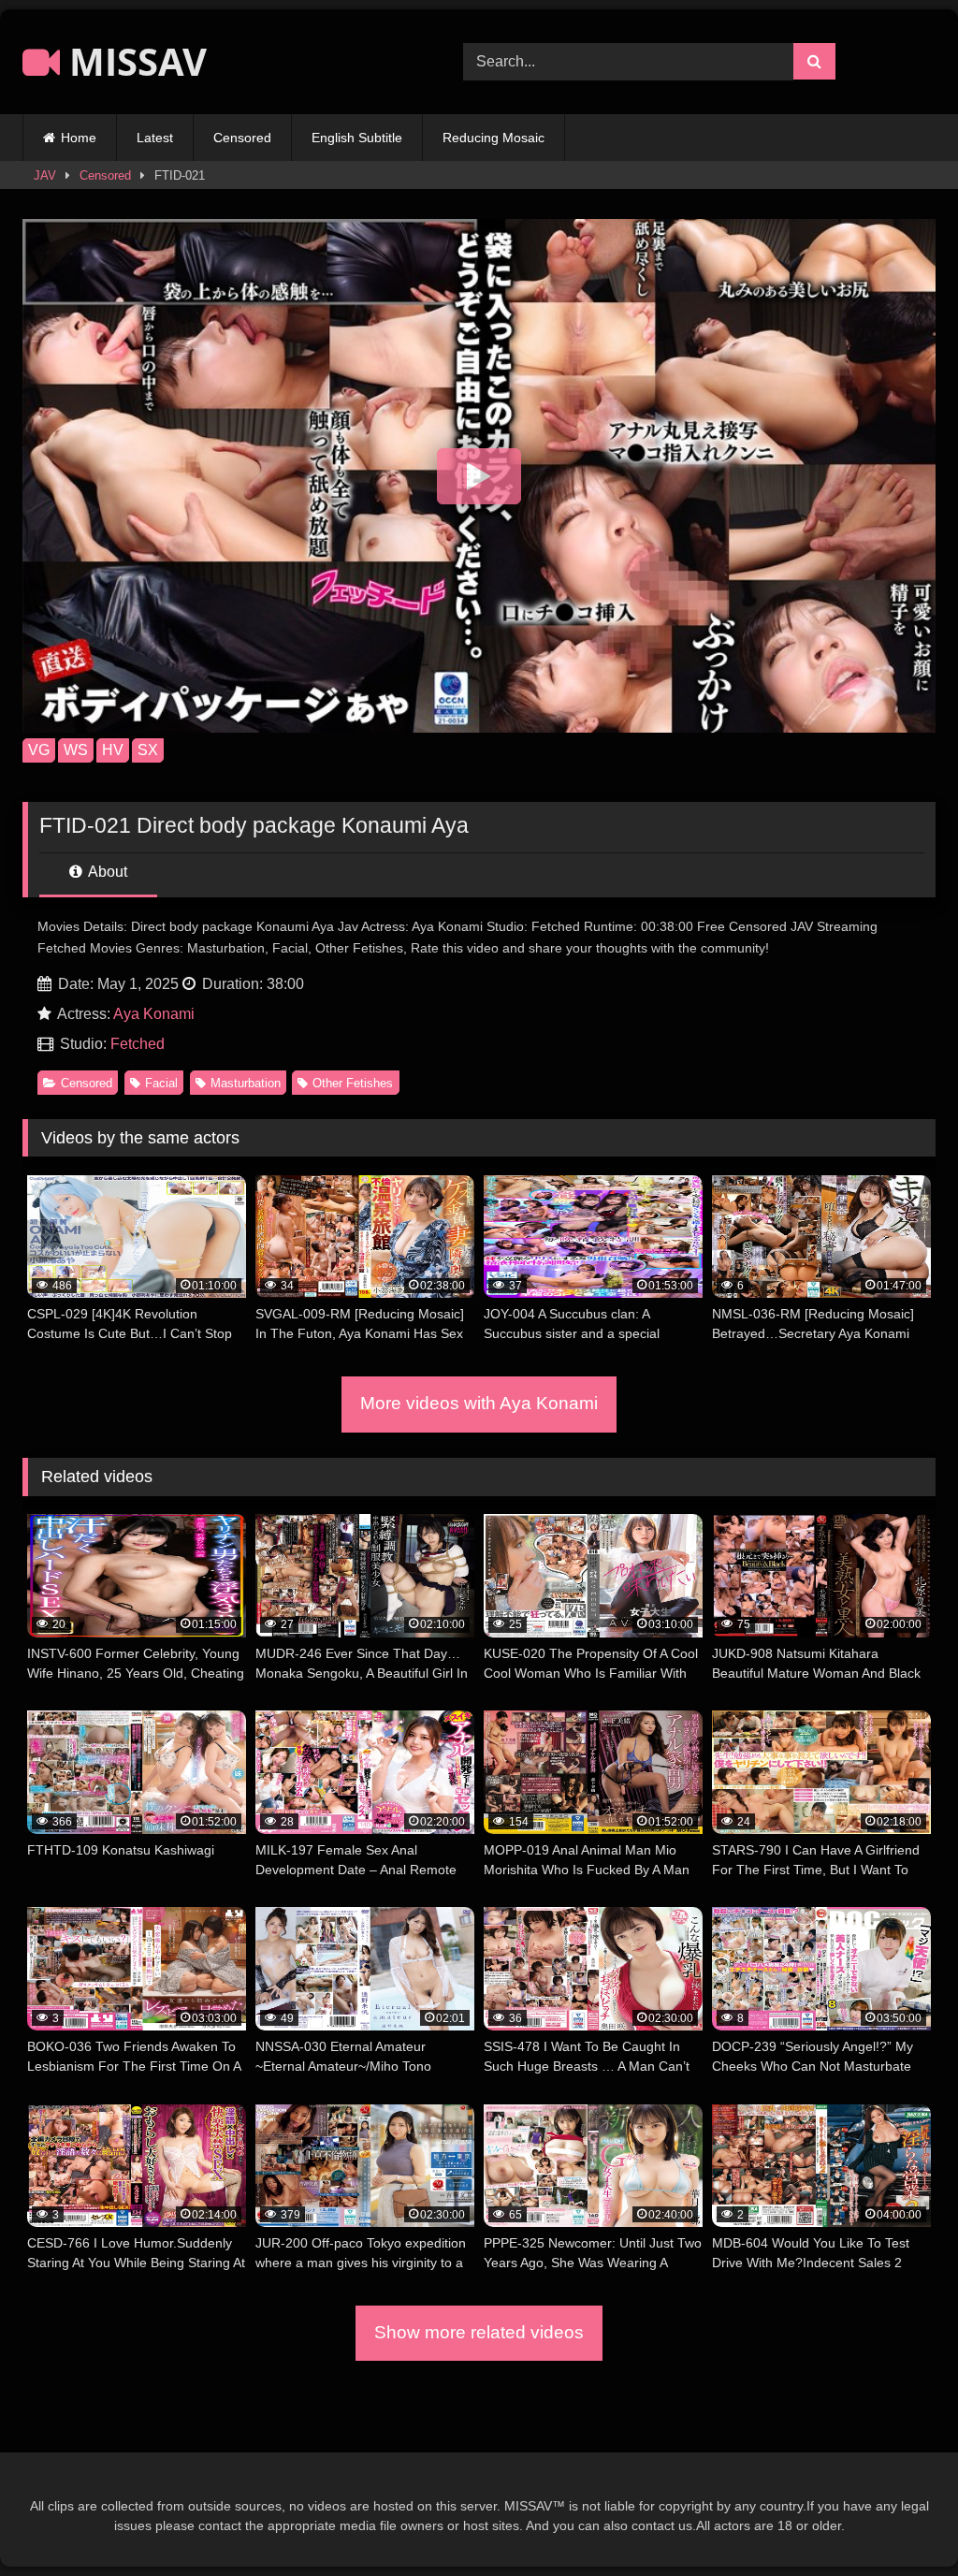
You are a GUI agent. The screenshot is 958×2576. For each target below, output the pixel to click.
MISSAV (133, 61)
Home (79, 138)
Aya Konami (154, 1014)
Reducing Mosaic (494, 138)
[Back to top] (900, 2520)
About (106, 872)
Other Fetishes (353, 1083)
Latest (155, 138)
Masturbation (246, 1083)
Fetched (138, 1044)
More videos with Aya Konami (479, 1403)
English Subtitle (357, 138)
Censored (242, 138)
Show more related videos (479, 2332)
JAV (45, 175)
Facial (161, 1083)
